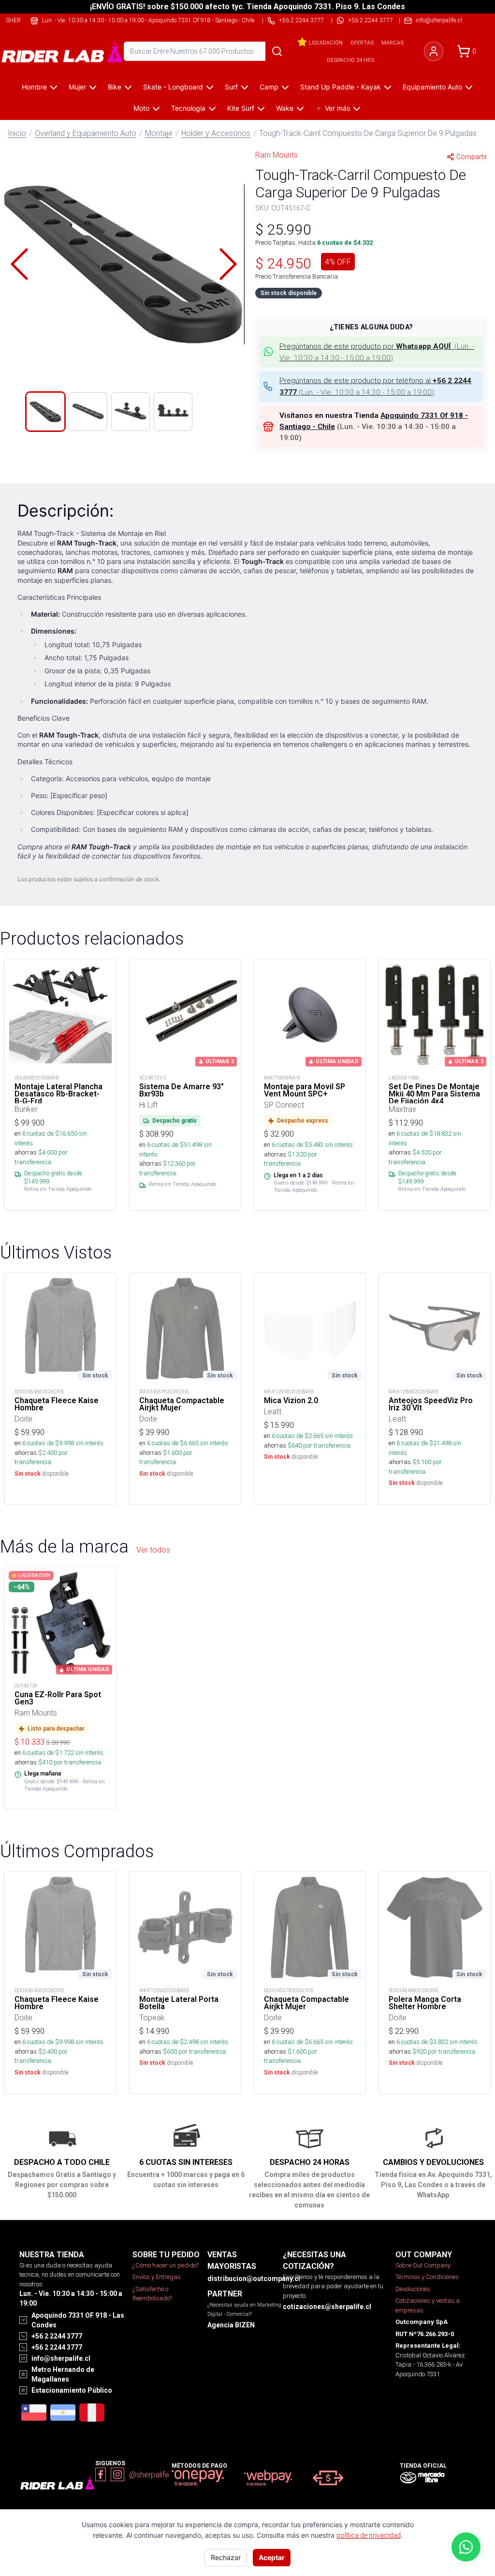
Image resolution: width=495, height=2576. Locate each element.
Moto (141, 108)
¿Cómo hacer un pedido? (166, 2265)
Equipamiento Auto (432, 87)
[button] (124, 264)
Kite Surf (241, 108)
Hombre (34, 87)
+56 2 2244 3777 (371, 20)
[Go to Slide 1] (45, 412)
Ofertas (362, 43)
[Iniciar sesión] (434, 51)
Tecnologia (188, 108)
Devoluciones (413, 2289)
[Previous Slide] (19, 264)
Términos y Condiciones (427, 2277)
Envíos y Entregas (157, 2277)
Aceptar (272, 2557)
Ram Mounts (277, 155)
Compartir (472, 157)
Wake (285, 108)
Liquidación (326, 43)
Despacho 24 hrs (350, 60)
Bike (115, 87)
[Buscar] (277, 51)
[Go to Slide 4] (173, 412)
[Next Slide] (228, 264)
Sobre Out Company (423, 2265)
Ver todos (153, 1550)
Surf (231, 87)
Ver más (337, 108)
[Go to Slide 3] (131, 412)
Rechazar (226, 2557)
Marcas (393, 43)
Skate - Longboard (173, 87)
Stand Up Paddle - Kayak (341, 87)
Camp (269, 87)
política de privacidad (369, 2535)
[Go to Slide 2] (88, 412)
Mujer (77, 87)
